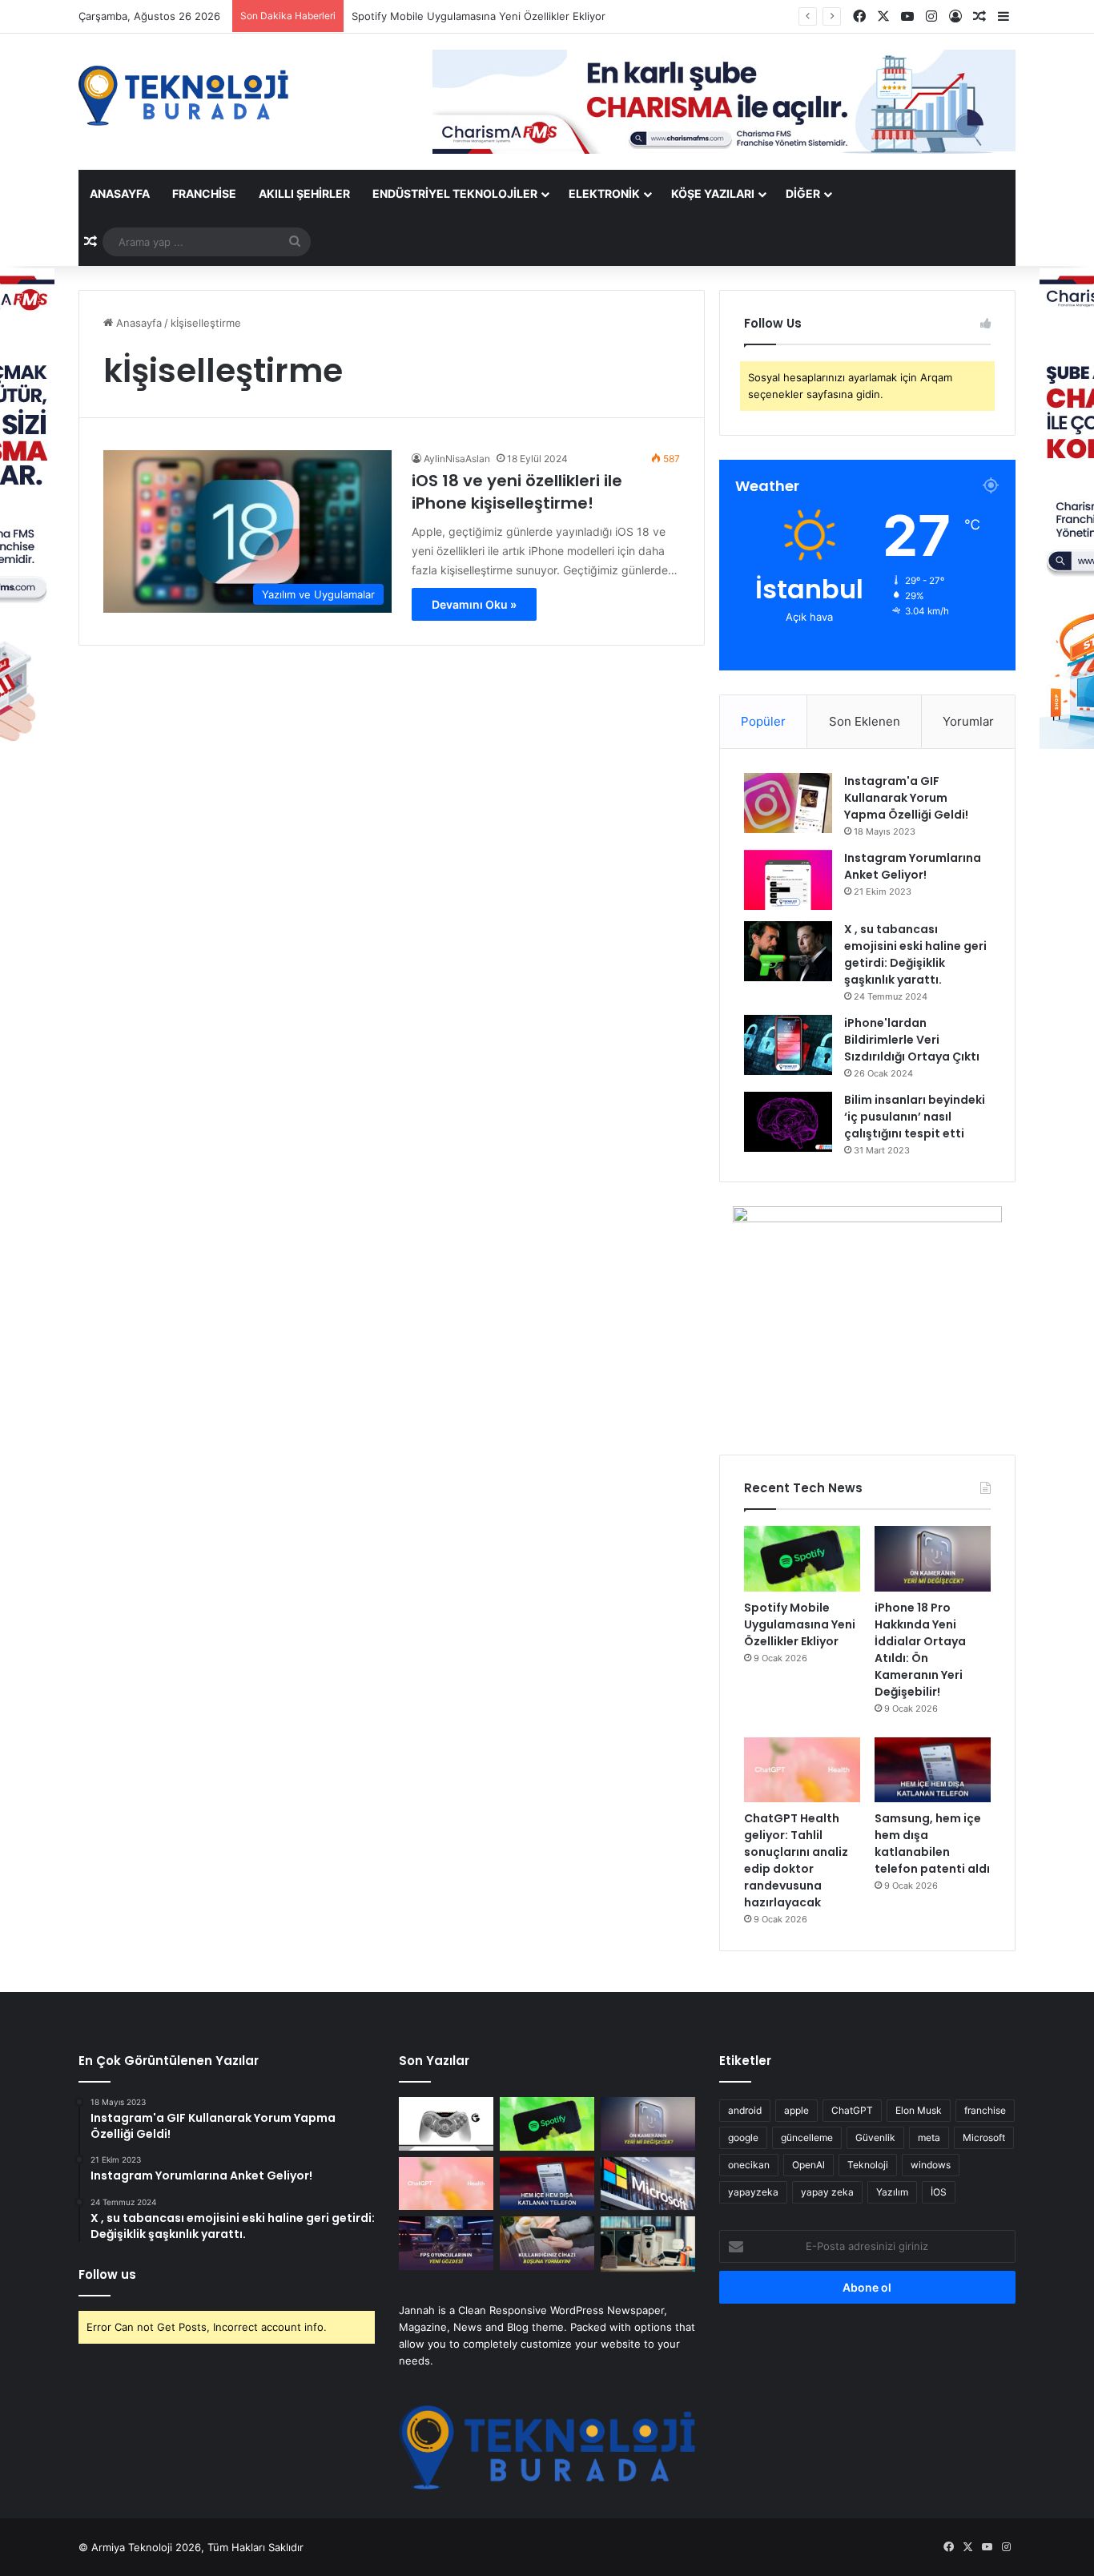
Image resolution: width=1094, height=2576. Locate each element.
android (745, 2110)
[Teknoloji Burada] (183, 96)
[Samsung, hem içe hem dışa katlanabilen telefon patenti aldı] (933, 1770)
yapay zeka (827, 2192)
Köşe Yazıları (713, 193)
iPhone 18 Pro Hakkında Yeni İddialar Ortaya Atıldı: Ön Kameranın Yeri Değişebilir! (920, 1650)
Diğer (803, 193)
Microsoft (984, 2137)
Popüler (763, 721)
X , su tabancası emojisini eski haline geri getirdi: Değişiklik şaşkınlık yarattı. (915, 954)
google (743, 2137)
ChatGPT (852, 2110)
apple (796, 2110)
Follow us (107, 2274)
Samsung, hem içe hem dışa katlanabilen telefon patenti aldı (932, 1843)
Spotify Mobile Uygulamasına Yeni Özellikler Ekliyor (800, 1624)
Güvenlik (875, 2137)
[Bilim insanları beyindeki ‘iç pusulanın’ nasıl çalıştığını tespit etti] (788, 1122)
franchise (985, 2110)
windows (931, 2165)
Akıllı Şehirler (304, 193)
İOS (939, 2192)
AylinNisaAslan (457, 459)
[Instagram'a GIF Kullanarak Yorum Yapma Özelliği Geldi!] (788, 803)
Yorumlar (968, 721)
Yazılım (892, 2192)
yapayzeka (753, 2192)
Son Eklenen (865, 721)
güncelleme (807, 2137)
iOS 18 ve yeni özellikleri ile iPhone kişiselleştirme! (517, 492)
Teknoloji (868, 2165)
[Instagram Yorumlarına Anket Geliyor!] (788, 880)
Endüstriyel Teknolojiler (455, 193)
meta (929, 2137)
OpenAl (808, 2165)
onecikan (749, 2165)
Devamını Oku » (474, 604)
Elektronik (604, 193)
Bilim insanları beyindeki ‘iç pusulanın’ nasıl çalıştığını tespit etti (915, 1117)
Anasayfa (120, 193)
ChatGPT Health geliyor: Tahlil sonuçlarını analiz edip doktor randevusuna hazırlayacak (796, 1860)
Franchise (204, 193)
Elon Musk (919, 2110)
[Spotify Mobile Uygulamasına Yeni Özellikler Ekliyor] (802, 1559)
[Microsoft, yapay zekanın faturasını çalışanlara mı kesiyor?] (648, 2184)
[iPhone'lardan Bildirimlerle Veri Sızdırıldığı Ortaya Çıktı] (788, 1045)
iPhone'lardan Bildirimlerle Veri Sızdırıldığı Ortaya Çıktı (912, 1040)
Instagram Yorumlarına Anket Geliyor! (913, 866)
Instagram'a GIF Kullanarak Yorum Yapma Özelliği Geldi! (906, 798)
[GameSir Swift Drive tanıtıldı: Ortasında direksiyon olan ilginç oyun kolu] (446, 2124)
